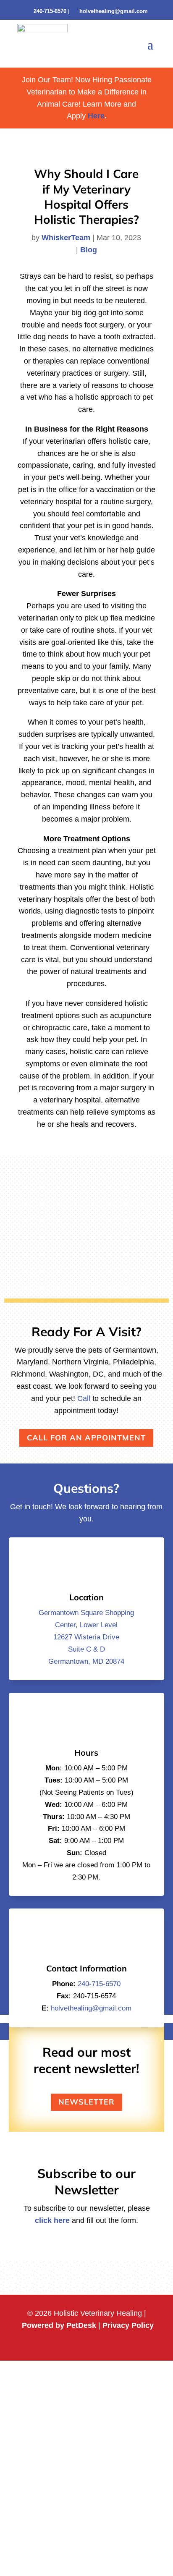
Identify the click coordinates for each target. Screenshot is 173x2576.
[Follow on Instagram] (95, 2344)
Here (95, 116)
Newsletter (86, 2102)
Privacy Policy (128, 2325)
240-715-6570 (50, 11)
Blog (89, 250)
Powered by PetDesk (59, 2325)
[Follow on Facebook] (78, 2344)
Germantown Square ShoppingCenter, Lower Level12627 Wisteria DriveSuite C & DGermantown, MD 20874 (86, 1637)
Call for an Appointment (86, 1438)
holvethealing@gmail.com (114, 11)
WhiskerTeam (66, 238)
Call (84, 1398)
